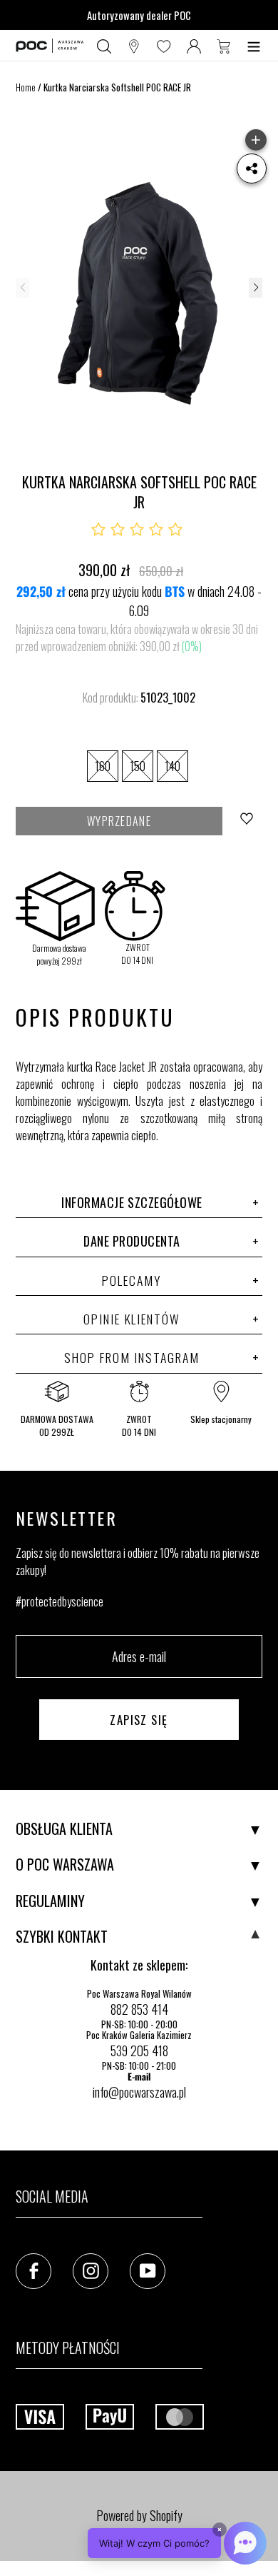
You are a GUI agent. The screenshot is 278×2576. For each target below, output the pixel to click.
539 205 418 (139, 2051)
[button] (255, 288)
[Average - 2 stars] (118, 530)
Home (26, 87)
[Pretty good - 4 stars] (156, 530)
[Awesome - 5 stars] (175, 530)
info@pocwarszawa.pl (139, 2092)
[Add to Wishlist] (248, 821)
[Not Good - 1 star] (98, 530)
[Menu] (254, 46)
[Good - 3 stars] (137, 530)
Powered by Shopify (139, 2515)
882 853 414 (139, 2009)
